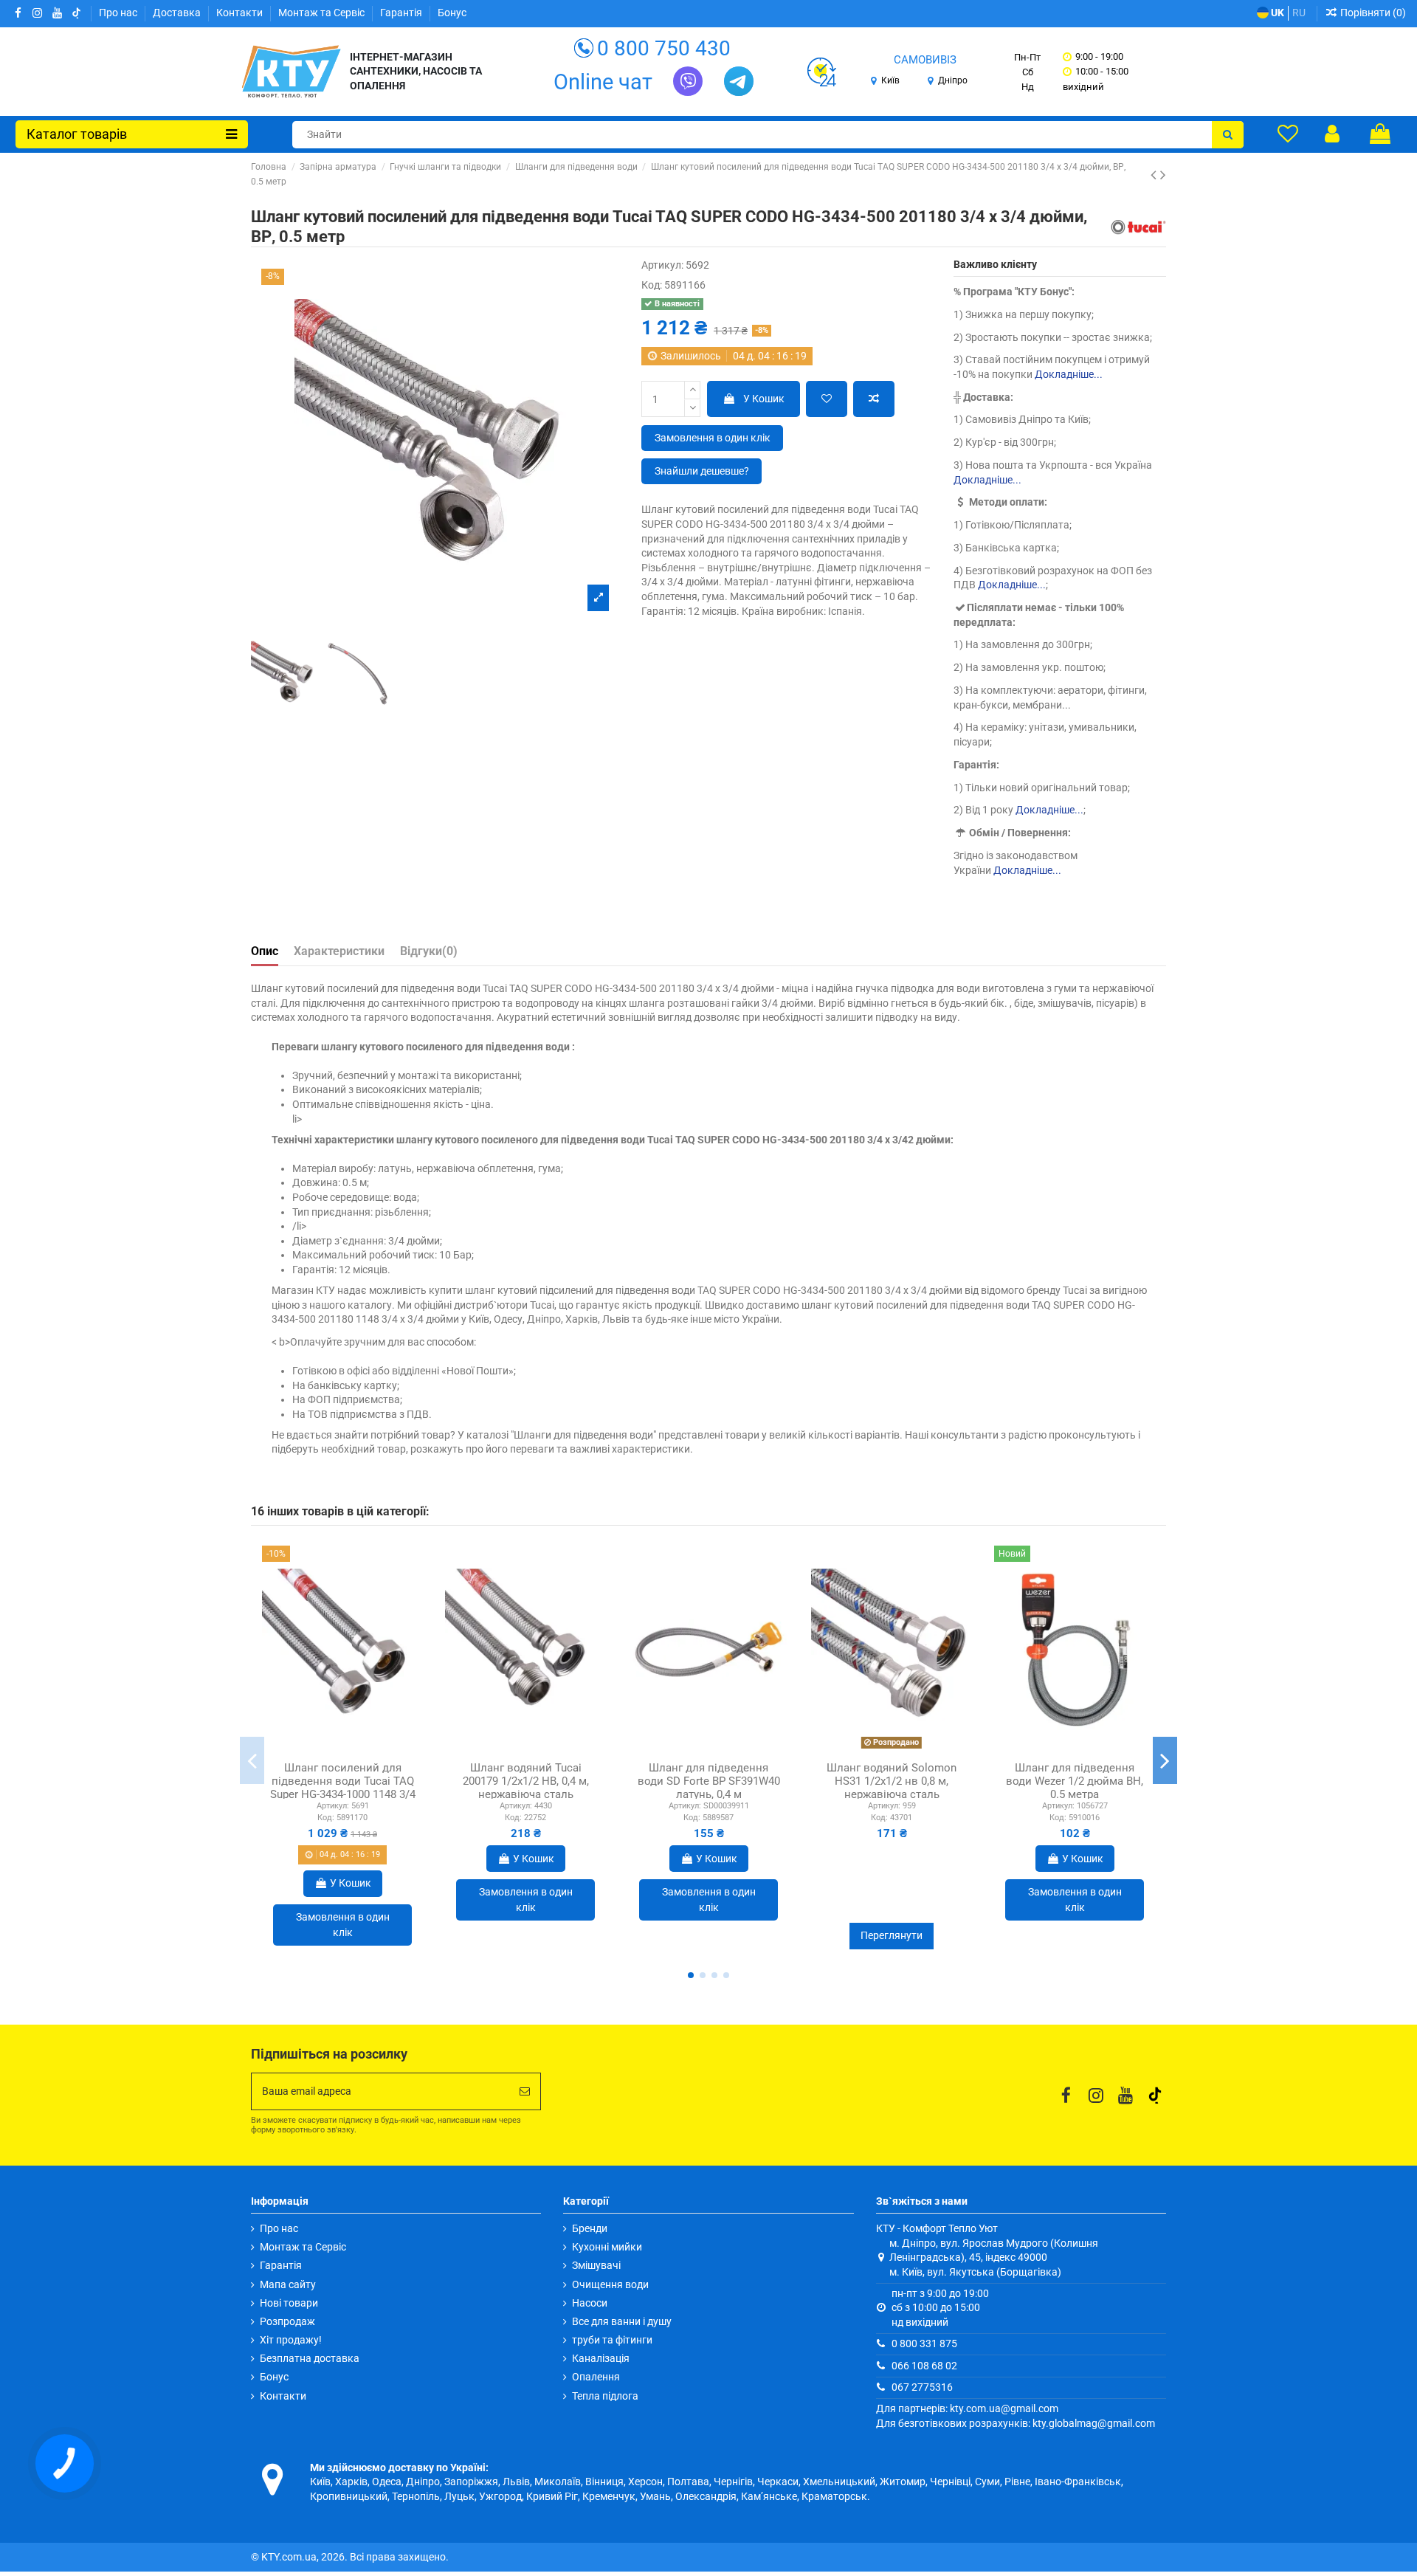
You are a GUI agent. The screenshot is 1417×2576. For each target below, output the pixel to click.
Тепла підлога (605, 2396)
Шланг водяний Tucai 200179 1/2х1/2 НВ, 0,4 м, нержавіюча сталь (526, 1781)
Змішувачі (596, 2265)
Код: (652, 285)
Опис (265, 951)
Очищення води (610, 2284)
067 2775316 (922, 2387)
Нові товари (289, 2303)
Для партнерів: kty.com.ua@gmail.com (967, 2408)
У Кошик (764, 399)
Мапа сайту (288, 2284)
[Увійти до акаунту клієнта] (1332, 134)
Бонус (452, 13)
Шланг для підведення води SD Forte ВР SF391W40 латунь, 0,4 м (709, 1781)
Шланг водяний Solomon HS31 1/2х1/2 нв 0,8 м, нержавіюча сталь (892, 1781)
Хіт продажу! (291, 2340)
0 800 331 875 (924, 2343)
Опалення (596, 2377)
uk (1276, 13)
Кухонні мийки (607, 2247)
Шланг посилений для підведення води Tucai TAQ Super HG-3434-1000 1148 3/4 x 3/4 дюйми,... (343, 1788)
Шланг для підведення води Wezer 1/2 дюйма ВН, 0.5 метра (1075, 1781)
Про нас (119, 13)
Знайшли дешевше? (702, 471)
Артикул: (662, 265)
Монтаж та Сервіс (323, 13)
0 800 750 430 (664, 48)
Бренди (590, 2228)
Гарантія (402, 13)
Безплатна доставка (310, 2358)
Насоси (590, 2303)
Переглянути (892, 1935)
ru (1299, 13)
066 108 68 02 (924, 2366)
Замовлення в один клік (713, 438)
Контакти (241, 13)
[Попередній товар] (1155, 175)
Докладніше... (1069, 374)
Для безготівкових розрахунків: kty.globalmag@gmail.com (1016, 2423)
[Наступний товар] (1163, 175)
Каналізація (601, 2358)
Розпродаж (287, 2321)
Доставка (178, 13)
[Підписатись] (525, 2091)
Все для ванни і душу (622, 2321)
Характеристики (339, 951)
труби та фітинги (612, 2340)
